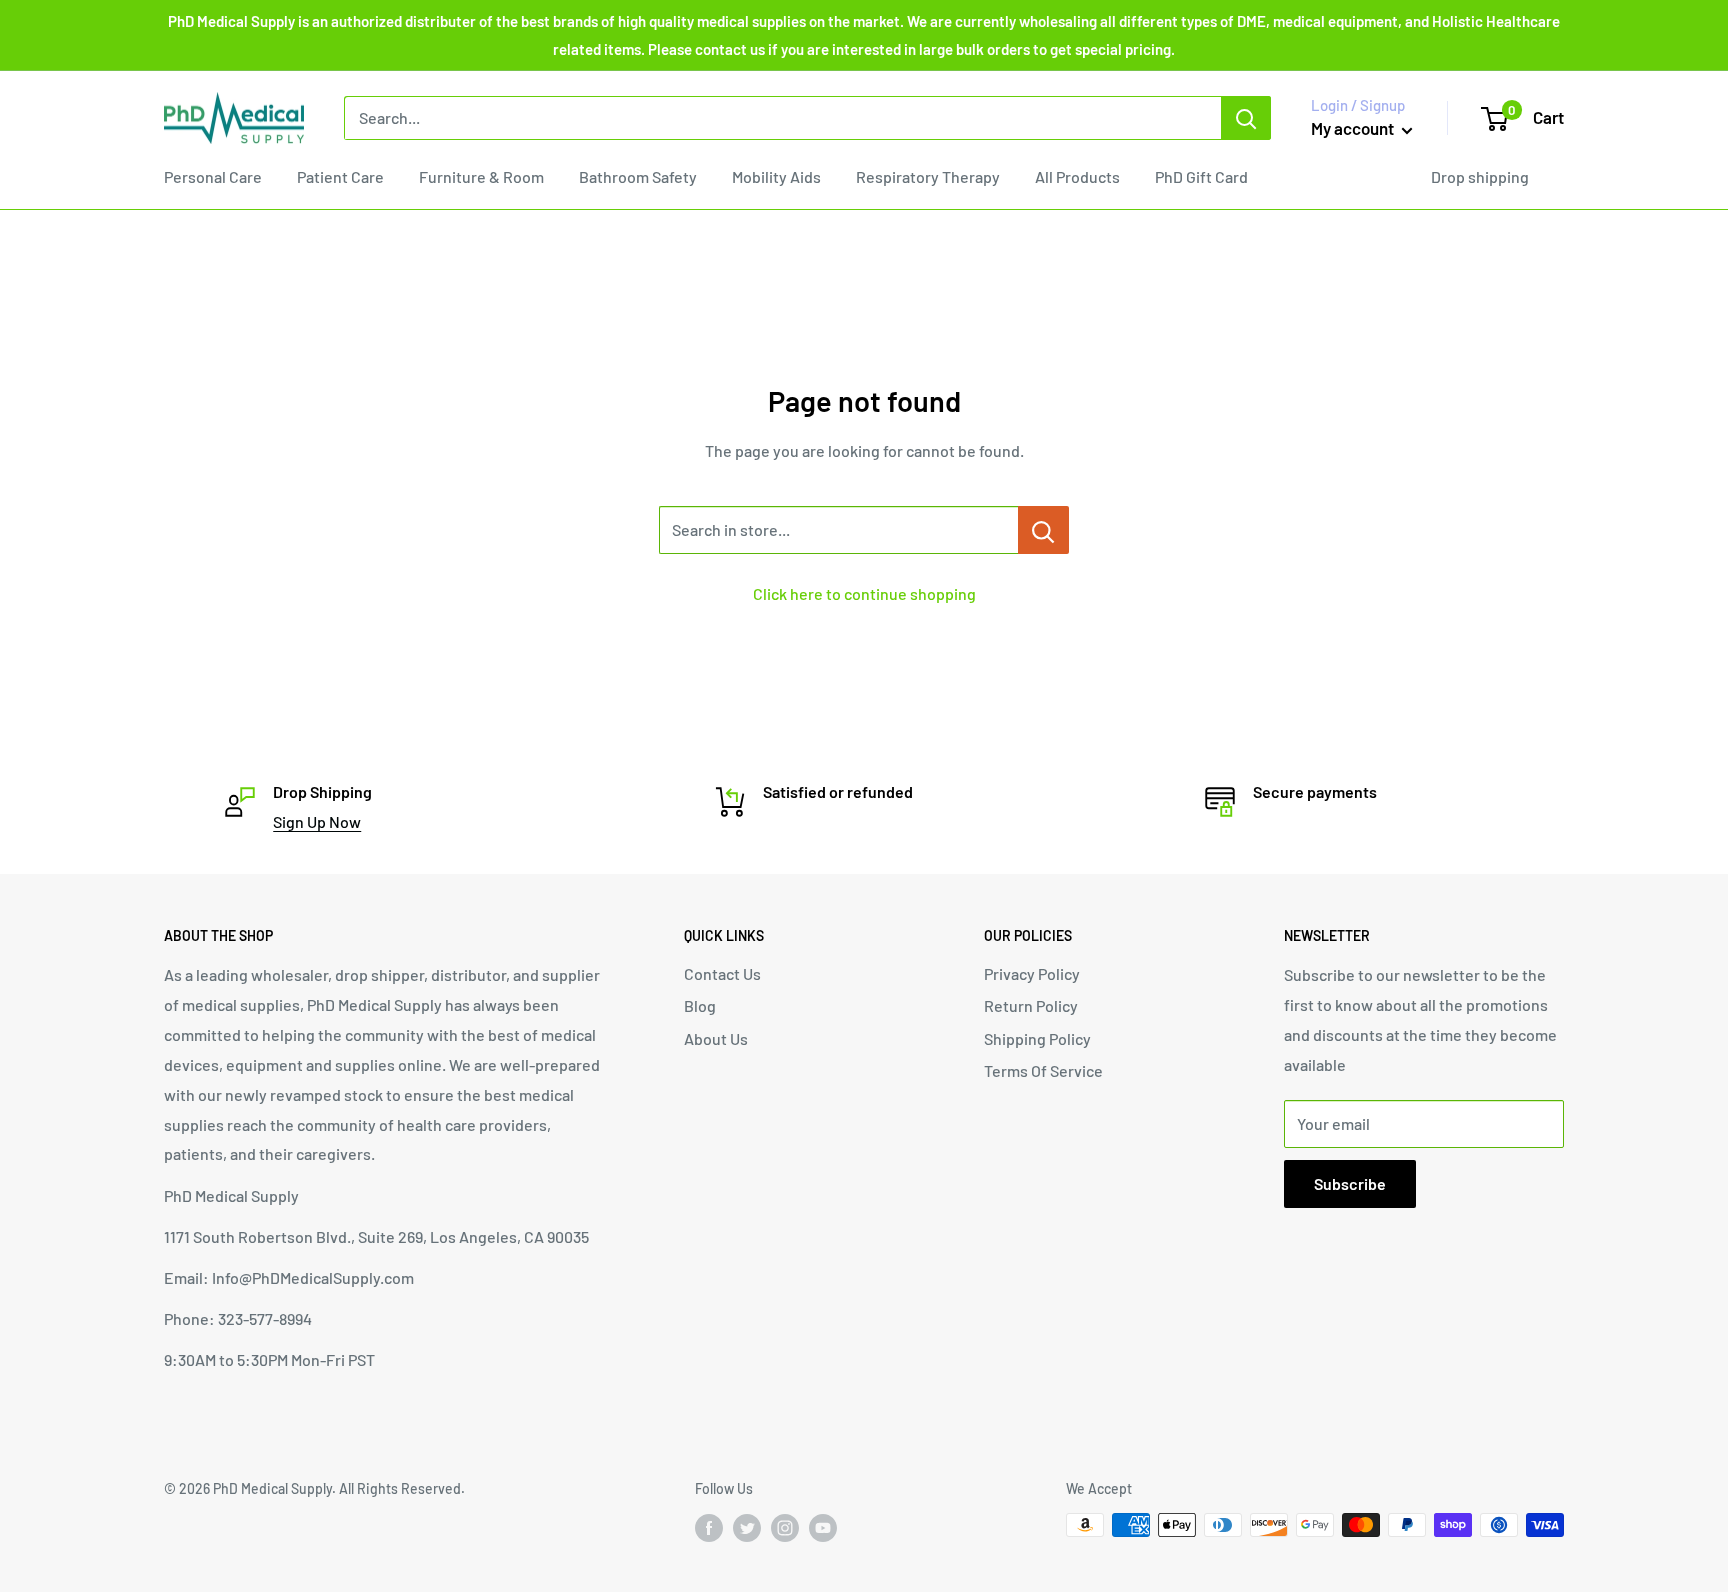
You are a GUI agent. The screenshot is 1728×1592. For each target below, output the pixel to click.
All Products (1077, 176)
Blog (700, 1005)
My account (1354, 128)
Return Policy (1031, 1005)
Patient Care (340, 176)
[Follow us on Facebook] (709, 1527)
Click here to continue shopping (864, 593)
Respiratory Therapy (928, 176)
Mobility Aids (776, 176)
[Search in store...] (1043, 530)
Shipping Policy (1037, 1038)
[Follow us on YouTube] (823, 1527)
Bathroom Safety (638, 176)
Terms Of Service (1043, 1070)
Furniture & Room (481, 176)
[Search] (1246, 118)
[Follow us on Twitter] (747, 1527)
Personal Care (213, 176)
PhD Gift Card (1201, 176)
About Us (716, 1038)
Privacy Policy (1032, 973)
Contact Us (722, 973)
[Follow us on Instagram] (785, 1527)
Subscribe (1350, 1183)
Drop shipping (1480, 176)
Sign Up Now (317, 821)
